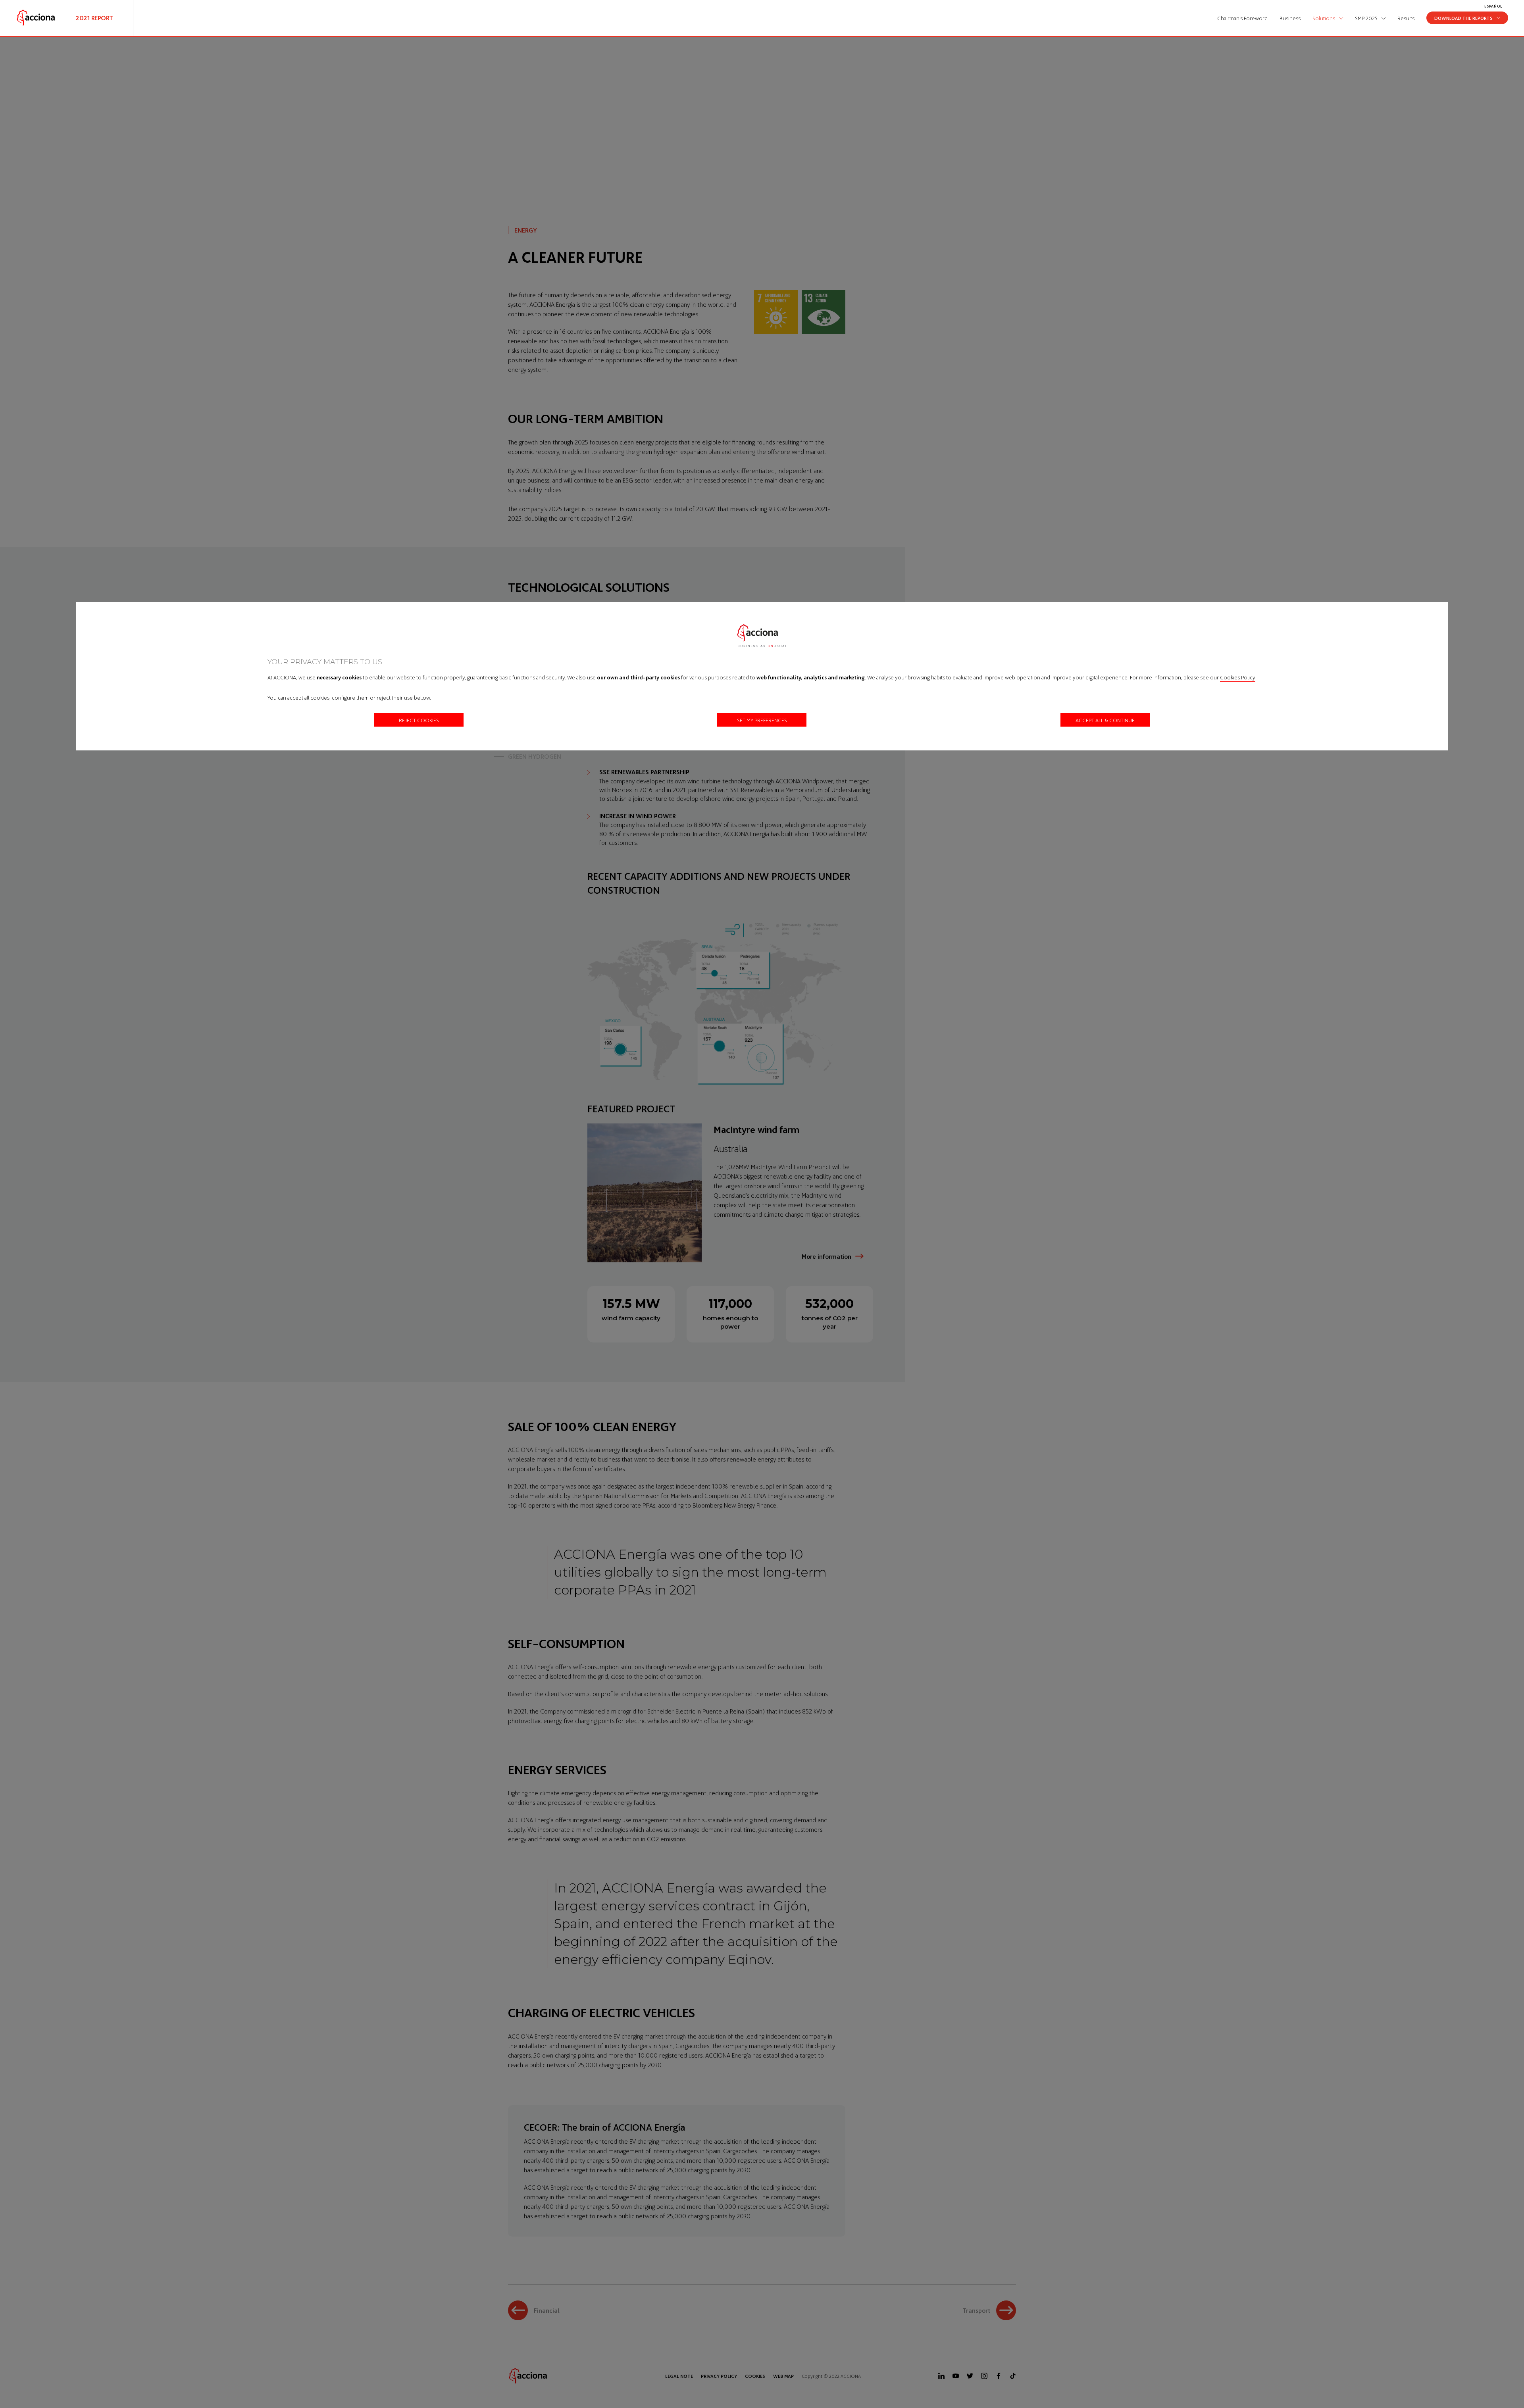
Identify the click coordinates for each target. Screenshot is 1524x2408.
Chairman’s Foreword (1242, 18)
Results (1406, 18)
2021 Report (94, 18)
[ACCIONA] (36, 18)
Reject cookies (419, 720)
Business (1290, 18)
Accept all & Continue (1105, 720)
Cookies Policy (1238, 677)
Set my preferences (762, 720)
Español (1493, 6)
